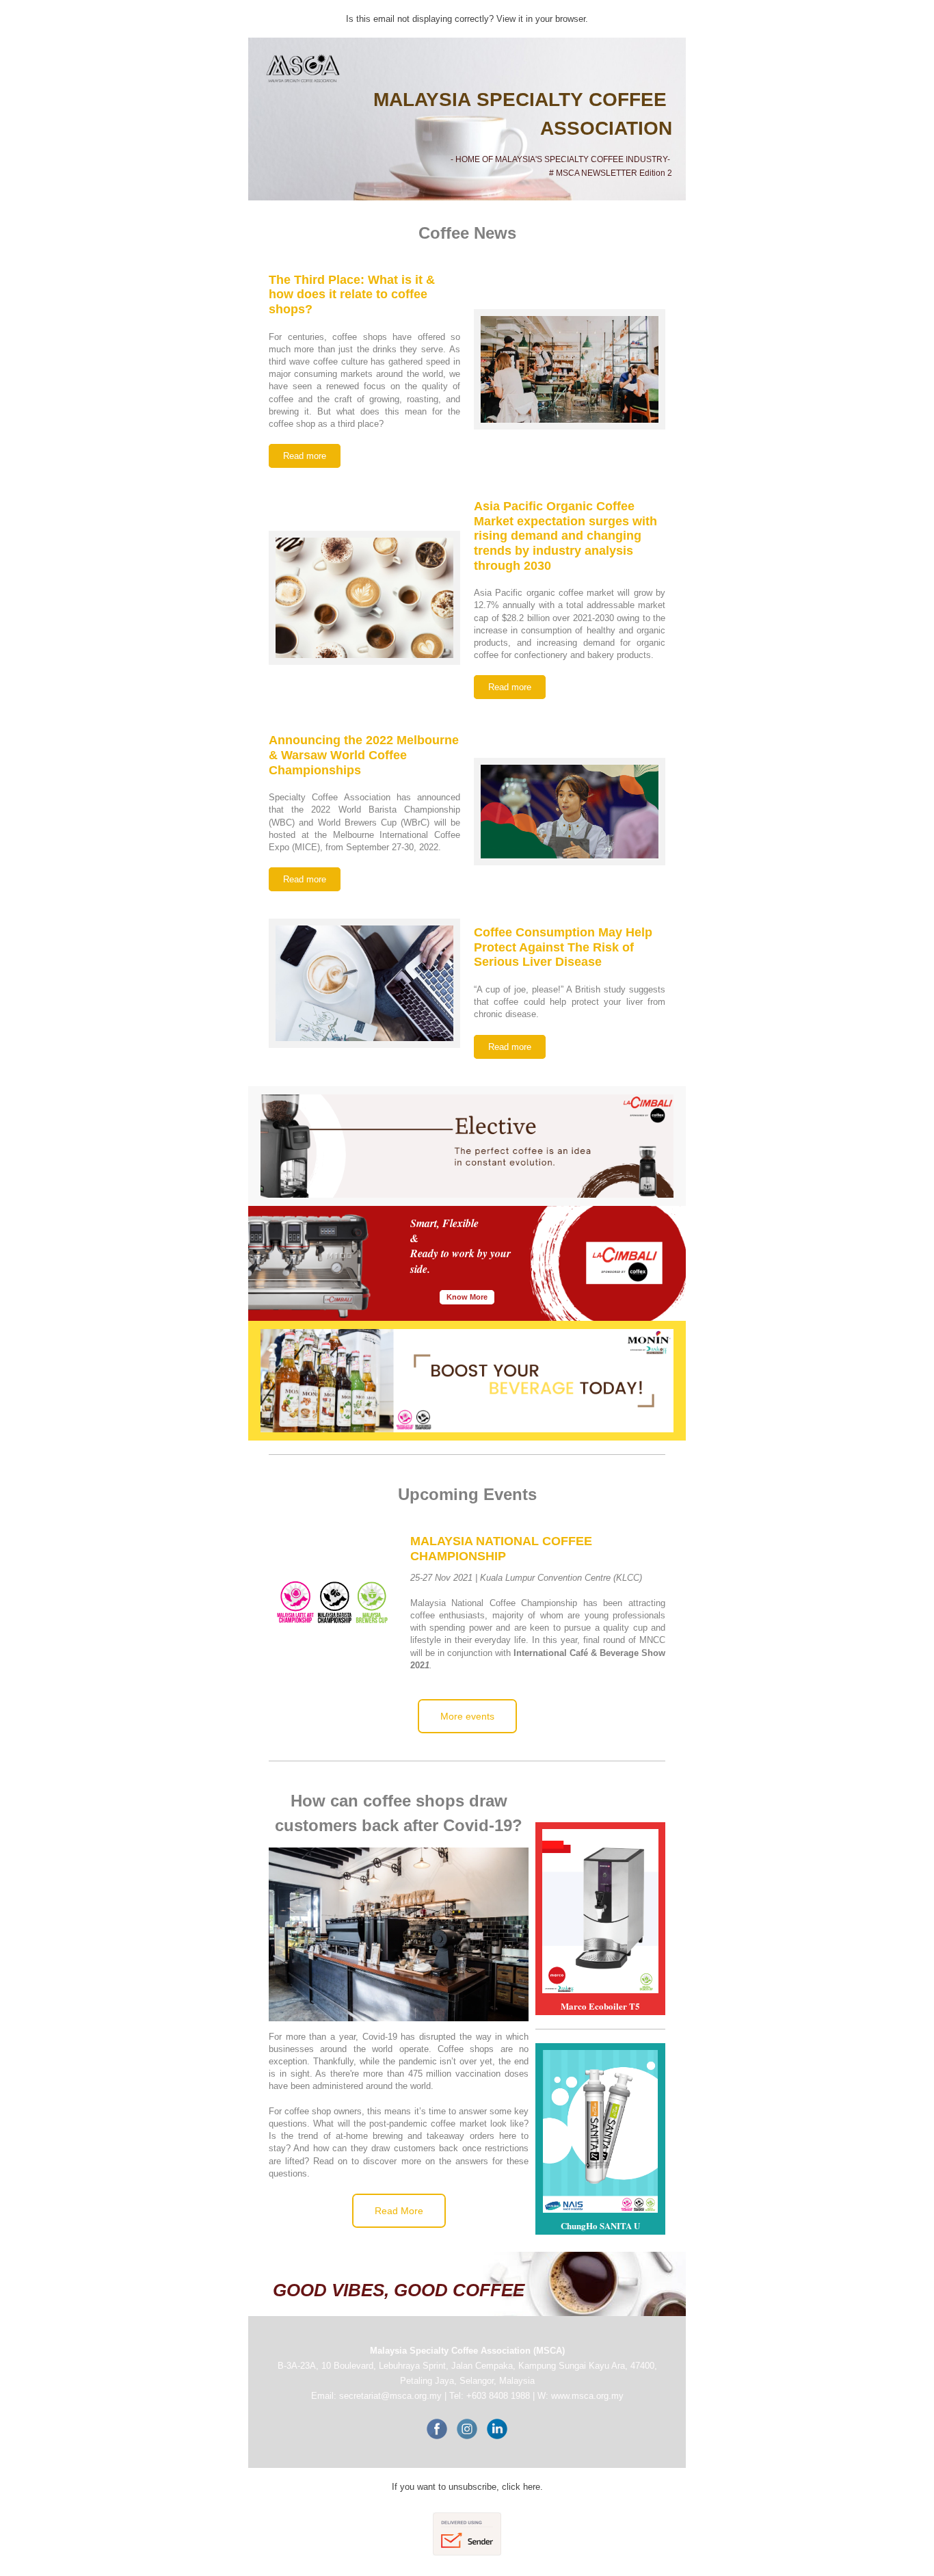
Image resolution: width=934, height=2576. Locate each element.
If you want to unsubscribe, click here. (467, 2487)
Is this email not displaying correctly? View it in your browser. (467, 19)
